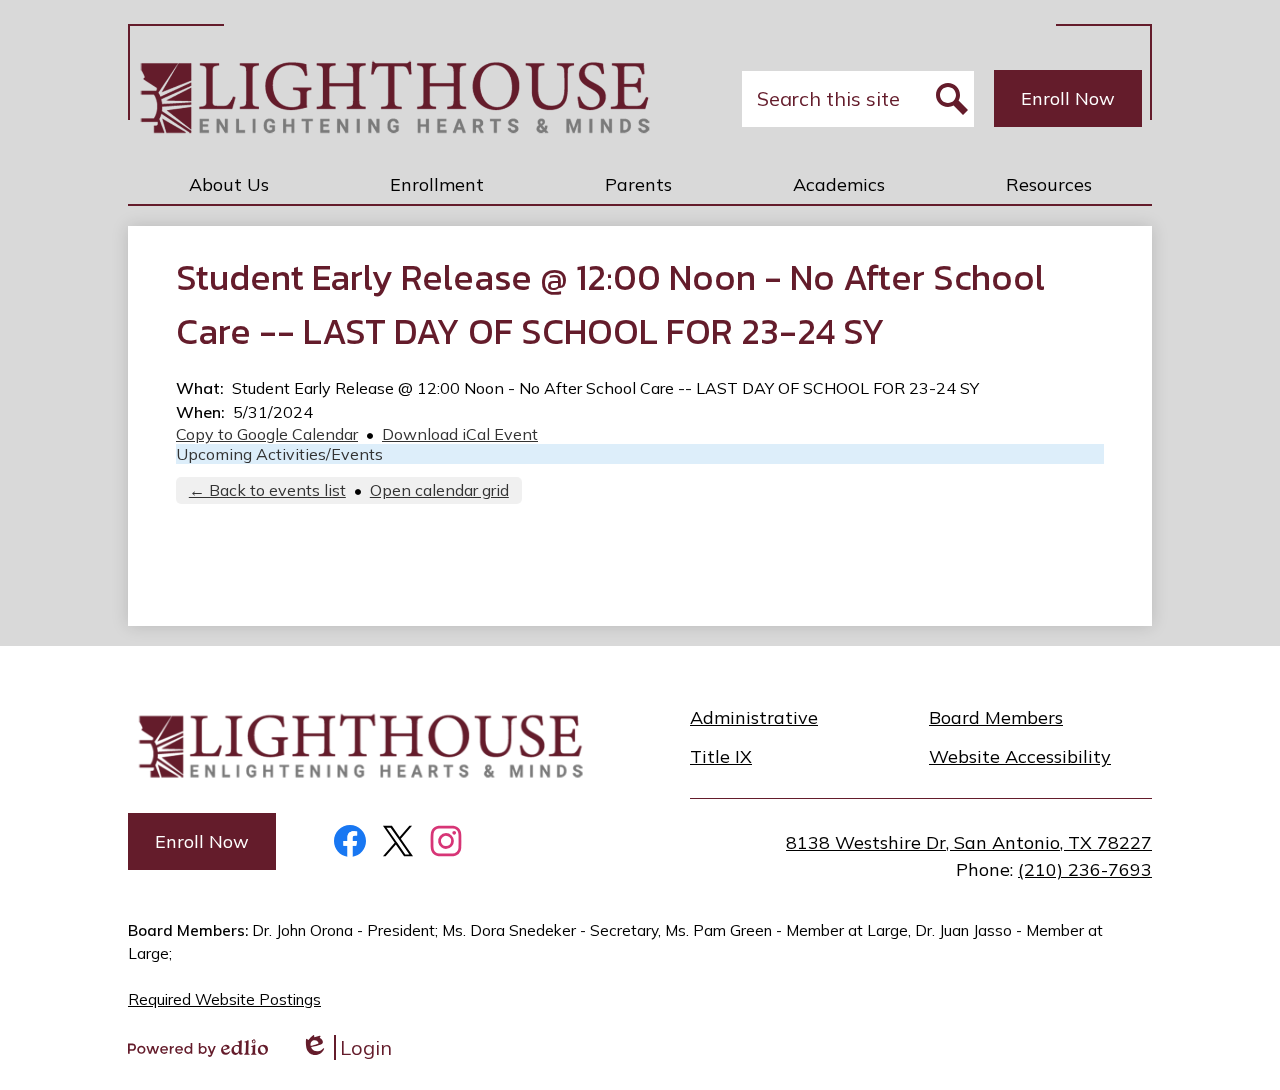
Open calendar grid (439, 490)
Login (346, 1047)
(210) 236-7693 (1085, 869)
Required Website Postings (224, 999)
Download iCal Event (460, 434)
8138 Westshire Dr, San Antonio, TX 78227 (969, 842)
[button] (229, 184)
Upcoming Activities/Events (279, 454)
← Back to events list (267, 490)
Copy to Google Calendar (267, 434)
